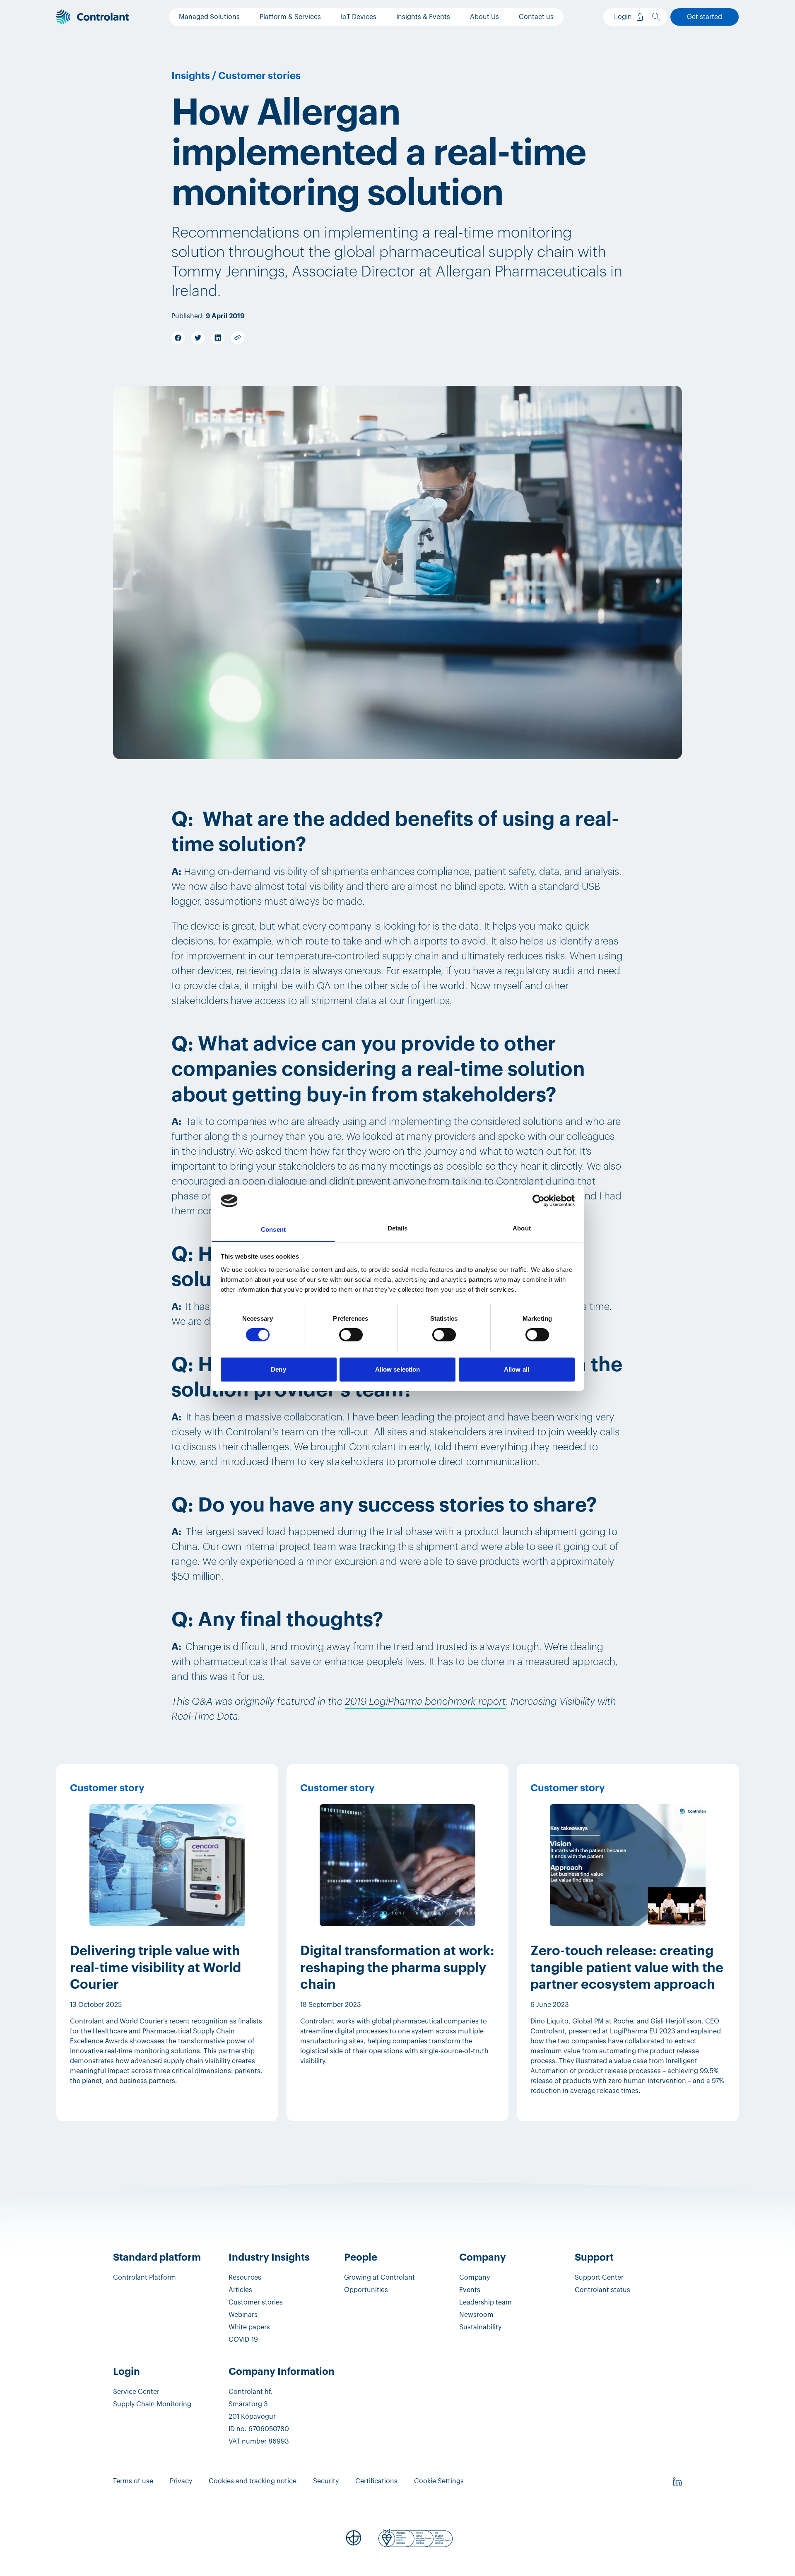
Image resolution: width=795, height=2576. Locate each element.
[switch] (351, 1335)
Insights (191, 76)
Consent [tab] (273, 1229)
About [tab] (522, 1228)
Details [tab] (398, 1228)
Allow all (517, 1369)
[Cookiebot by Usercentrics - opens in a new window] (538, 1201)
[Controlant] (93, 17)
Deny (278, 1369)
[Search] (658, 17)
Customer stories (259, 76)
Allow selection (398, 1369)
